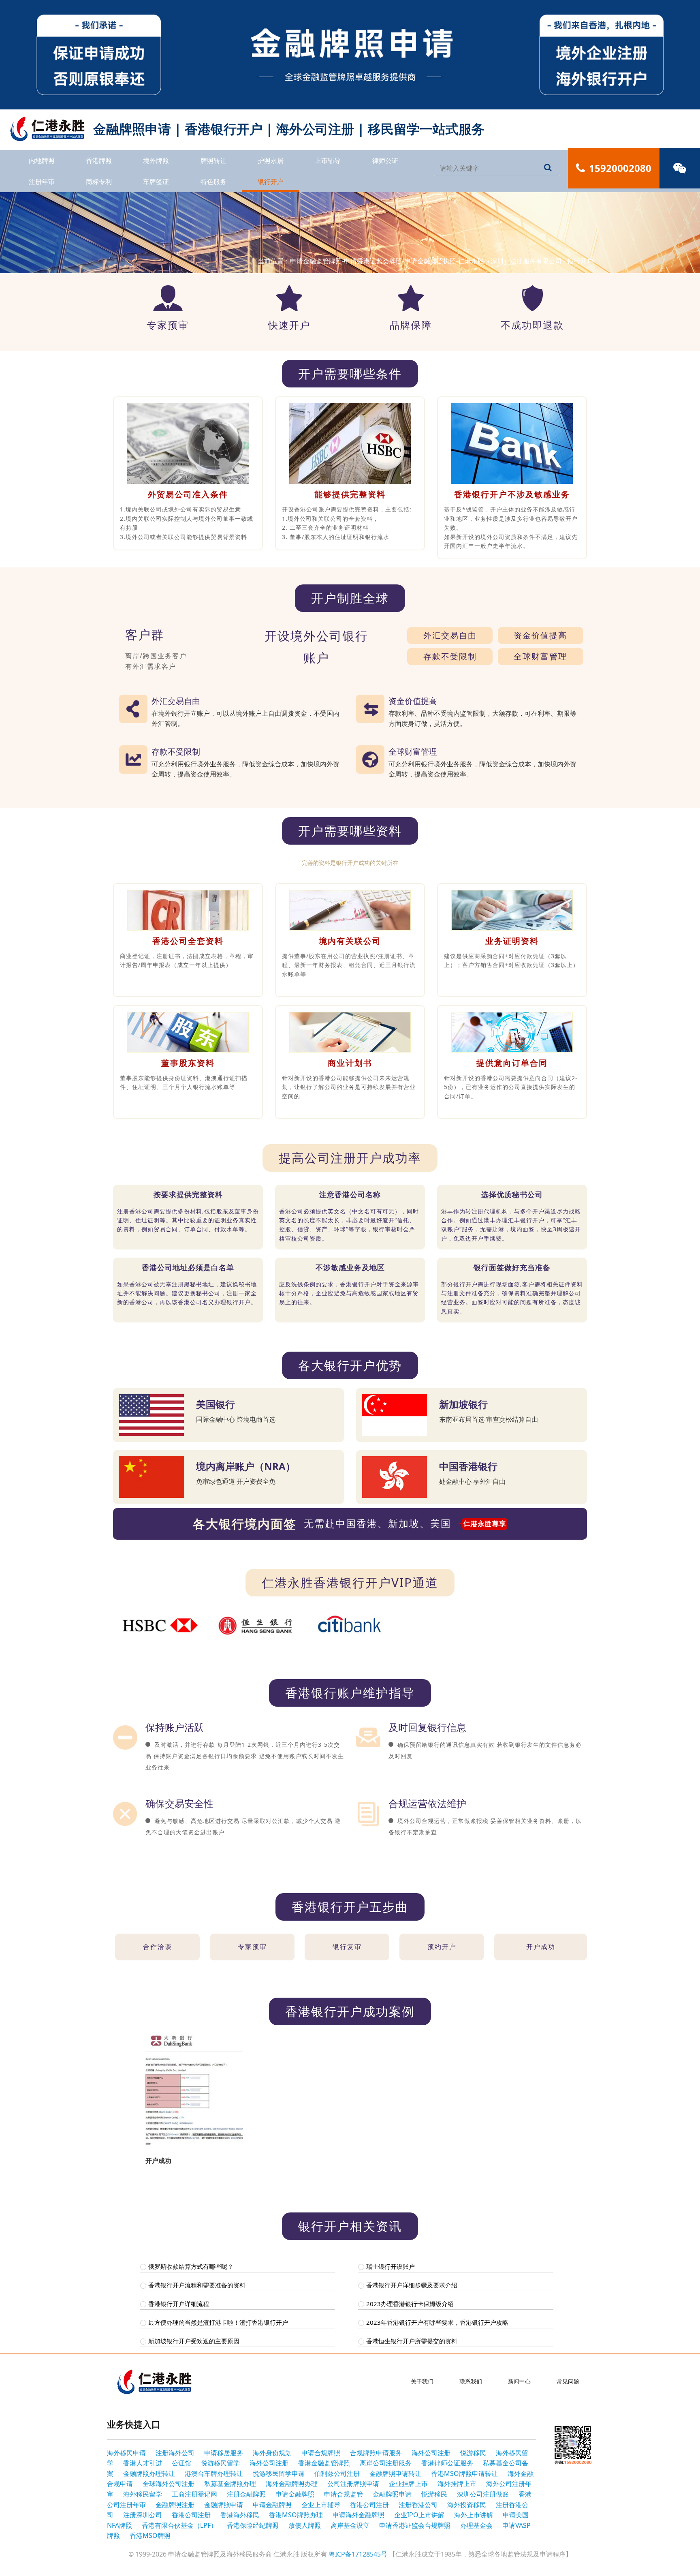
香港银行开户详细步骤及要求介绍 (412, 2285)
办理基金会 (476, 2525)
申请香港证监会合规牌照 (415, 2525)
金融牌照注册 (175, 2505)
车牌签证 (156, 182)
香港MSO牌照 (150, 2535)
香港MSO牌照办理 (296, 2515)
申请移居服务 (224, 2453)
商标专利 (99, 182)
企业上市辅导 (321, 2505)
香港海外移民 (240, 2515)
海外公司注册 (431, 2453)
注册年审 (42, 182)
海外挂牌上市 (457, 2484)
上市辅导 (328, 160)
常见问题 (568, 2381)
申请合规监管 (344, 2494)
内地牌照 (42, 160)
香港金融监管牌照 (324, 2463)
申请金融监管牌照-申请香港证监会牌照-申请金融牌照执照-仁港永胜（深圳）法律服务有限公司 (426, 261)
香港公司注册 (369, 2505)
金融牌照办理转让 (149, 2473)
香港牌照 (99, 160)
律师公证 (385, 160)
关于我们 (422, 2381)
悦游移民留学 (220, 2463)
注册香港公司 (418, 2505)
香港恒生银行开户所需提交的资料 (412, 2341)
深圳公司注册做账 (483, 2494)
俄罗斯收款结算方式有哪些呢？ (191, 2266)
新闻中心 (519, 2381)
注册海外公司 (175, 2453)
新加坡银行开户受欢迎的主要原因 (194, 2341)
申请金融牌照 (295, 2494)
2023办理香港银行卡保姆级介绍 (410, 2304)
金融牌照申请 (392, 2494)
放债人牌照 (305, 2525)
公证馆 (181, 2463)
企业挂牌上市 (408, 2484)
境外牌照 (156, 160)
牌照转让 (213, 160)
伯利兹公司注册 (337, 2473)
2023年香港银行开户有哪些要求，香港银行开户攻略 (437, 2322)
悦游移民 (473, 2453)
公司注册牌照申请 (353, 2484)
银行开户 (271, 182)
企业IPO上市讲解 (419, 2515)
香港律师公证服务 (447, 2463)
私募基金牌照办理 (230, 2484)
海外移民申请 (126, 2453)
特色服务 (213, 182)
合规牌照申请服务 (376, 2453)
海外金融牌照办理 (292, 2484)
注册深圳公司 (143, 2515)
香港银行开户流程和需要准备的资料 (197, 2285)
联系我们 (471, 2381)
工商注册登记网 (194, 2494)
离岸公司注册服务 (386, 2463)
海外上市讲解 (474, 2515)
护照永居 (271, 160)
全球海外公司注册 (169, 2484)
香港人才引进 (143, 2463)
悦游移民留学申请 (279, 2473)
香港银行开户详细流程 (179, 2304)
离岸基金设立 (350, 2525)
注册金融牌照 (246, 2494)
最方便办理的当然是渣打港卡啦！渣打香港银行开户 (218, 2322)
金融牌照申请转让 (395, 2473)
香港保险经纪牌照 (253, 2525)
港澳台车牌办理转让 (214, 2473)
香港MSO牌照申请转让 (464, 2473)
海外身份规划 (272, 2453)
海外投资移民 (467, 2505)
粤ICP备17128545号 (358, 2554)
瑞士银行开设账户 (391, 2266)
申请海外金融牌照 (359, 2515)
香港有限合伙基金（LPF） (179, 2525)
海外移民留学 (143, 2494)
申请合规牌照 (321, 2453)
